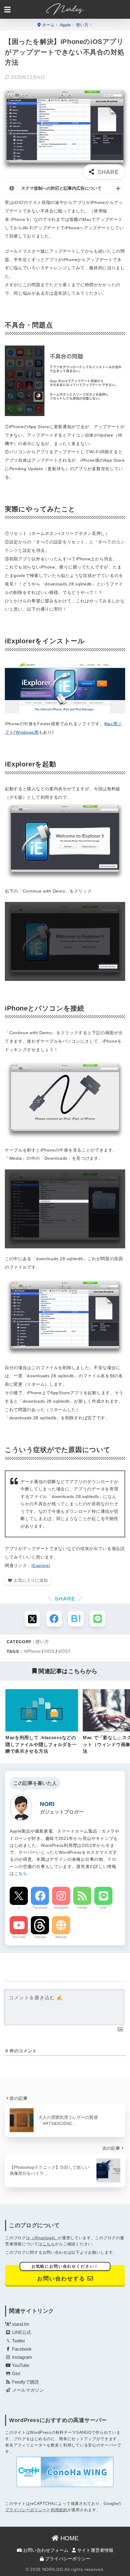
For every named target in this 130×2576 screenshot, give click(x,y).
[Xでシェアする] (32, 1619)
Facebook (40, 1908)
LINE (103, 1908)
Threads (40, 1937)
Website (61, 1937)
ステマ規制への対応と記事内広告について (61, 188)
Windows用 (27, 732)
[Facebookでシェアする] (54, 1619)
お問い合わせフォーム (45, 2550)
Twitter (18, 2341)
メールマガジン (27, 2390)
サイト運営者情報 (95, 2550)
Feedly (82, 1908)
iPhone (33, 1651)
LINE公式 (21, 2332)
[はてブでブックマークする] (76, 1619)
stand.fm (20, 2324)
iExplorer (41, 1565)
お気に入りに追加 (31, 1580)
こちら (21, 1874)
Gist (16, 2374)
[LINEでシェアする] (98, 1619)
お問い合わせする (65, 2273)
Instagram (61, 1908)
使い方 (42, 1642)
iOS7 (65, 1651)
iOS (50, 1651)
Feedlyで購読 (25, 2382)
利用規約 (59, 2510)
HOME (69, 2538)
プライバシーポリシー (26, 2510)
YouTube (19, 1937)
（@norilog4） (44, 2238)
